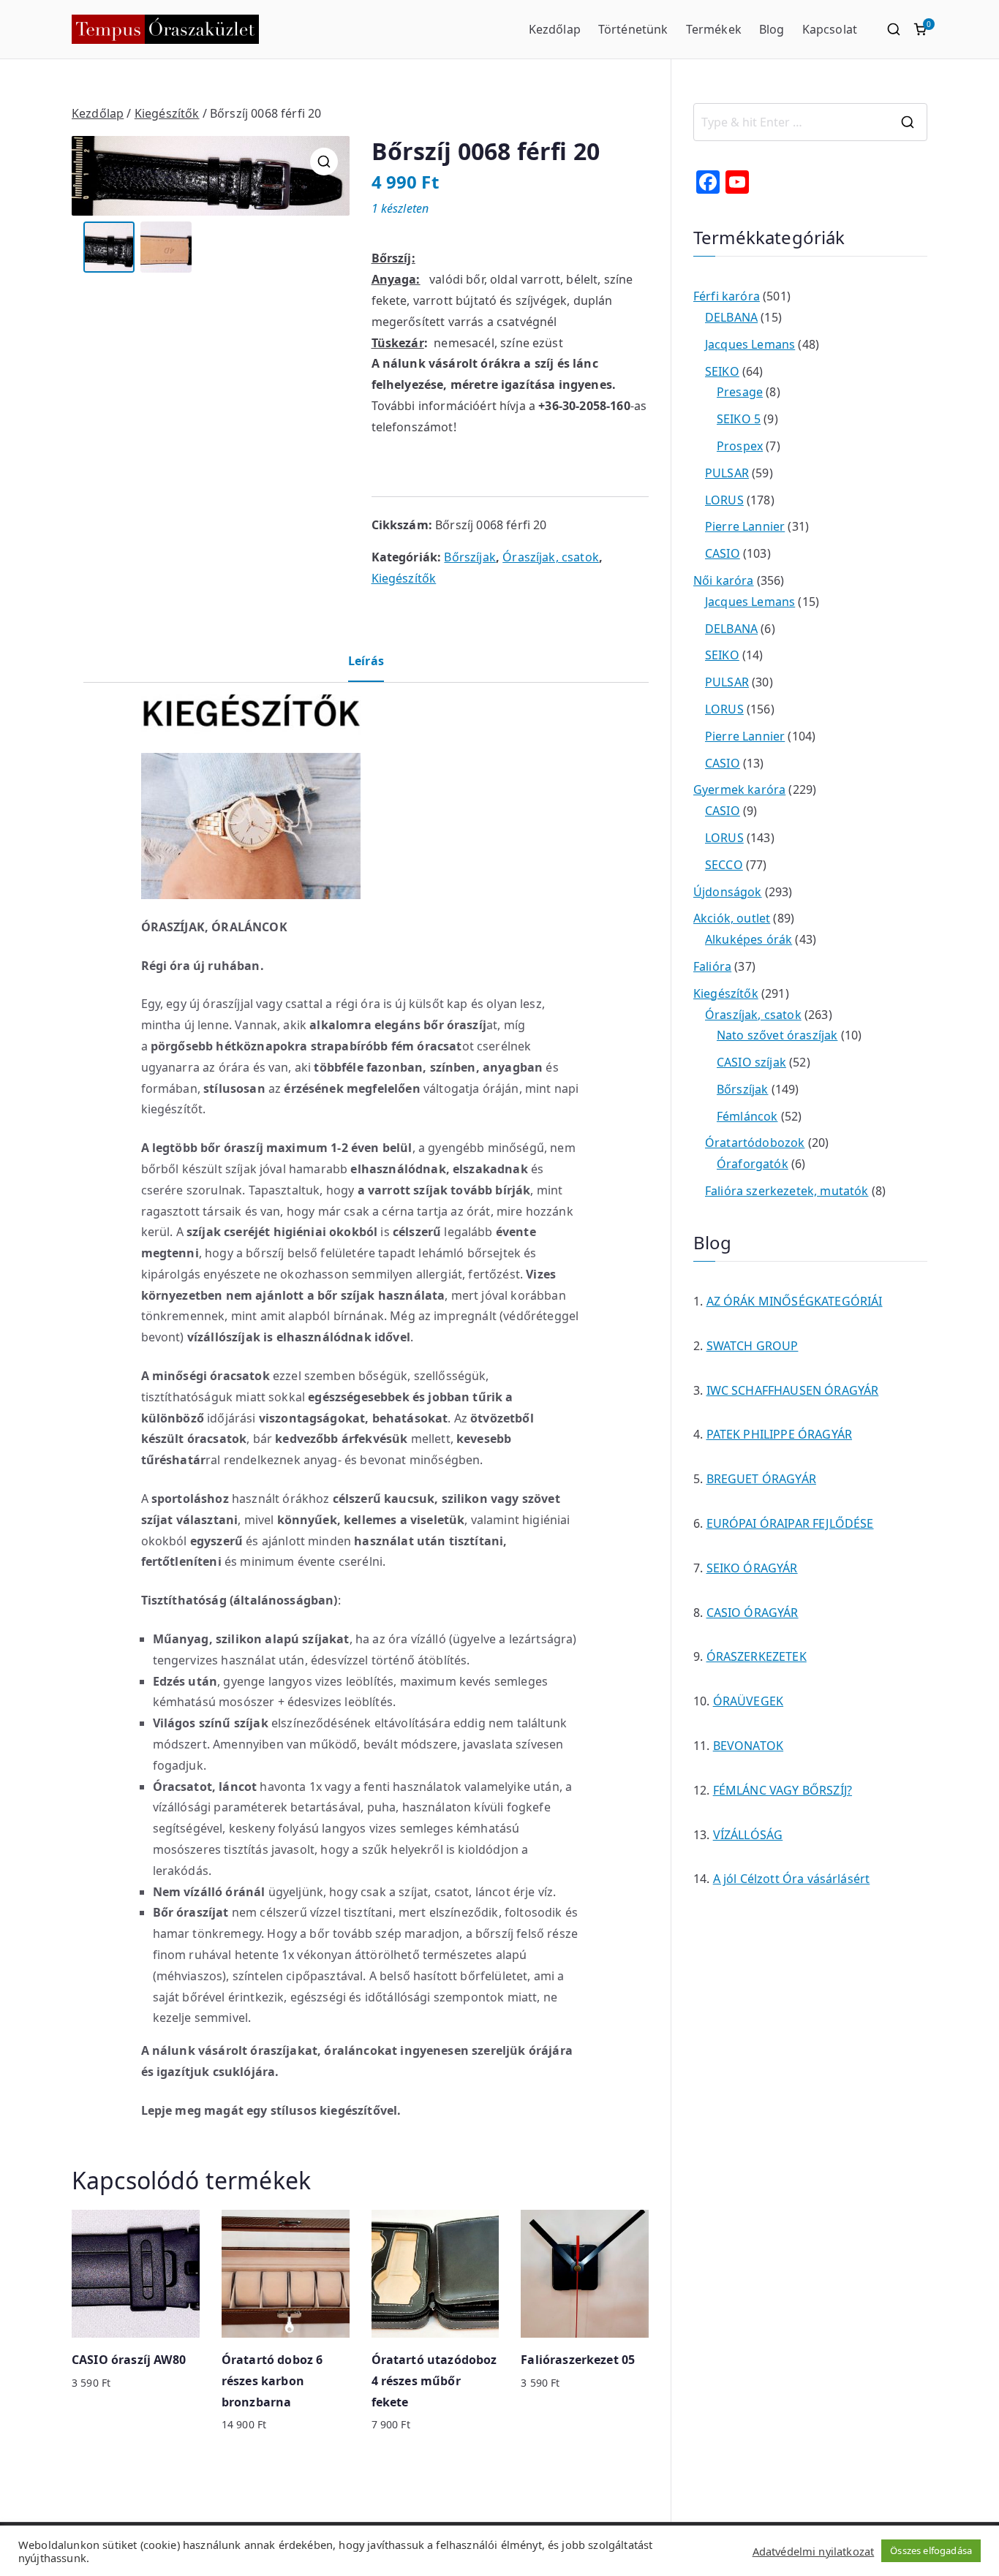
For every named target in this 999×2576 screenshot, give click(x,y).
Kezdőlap (555, 29)
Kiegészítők (167, 113)
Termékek (714, 29)
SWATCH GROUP (753, 1346)
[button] (324, 162)
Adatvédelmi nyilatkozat (814, 2551)
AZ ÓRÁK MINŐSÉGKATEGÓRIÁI (795, 1301)
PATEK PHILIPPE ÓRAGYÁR (780, 1434)
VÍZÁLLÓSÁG (748, 1835)
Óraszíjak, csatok (551, 557)
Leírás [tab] (366, 661)
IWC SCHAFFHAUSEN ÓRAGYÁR (793, 1390)
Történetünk (633, 29)
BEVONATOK (748, 1746)
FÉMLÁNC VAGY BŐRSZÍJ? (783, 1790)
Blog (772, 29)
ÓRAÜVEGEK (748, 1701)
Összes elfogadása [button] (931, 2550)
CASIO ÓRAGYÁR (753, 1613)
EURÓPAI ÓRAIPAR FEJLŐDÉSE (790, 1523)
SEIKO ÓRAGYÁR (752, 1568)
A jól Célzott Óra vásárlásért (792, 1879)
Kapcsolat (830, 29)
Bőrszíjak (470, 557)
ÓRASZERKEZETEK (757, 1656)
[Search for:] (810, 122)
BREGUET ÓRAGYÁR (761, 1479)
